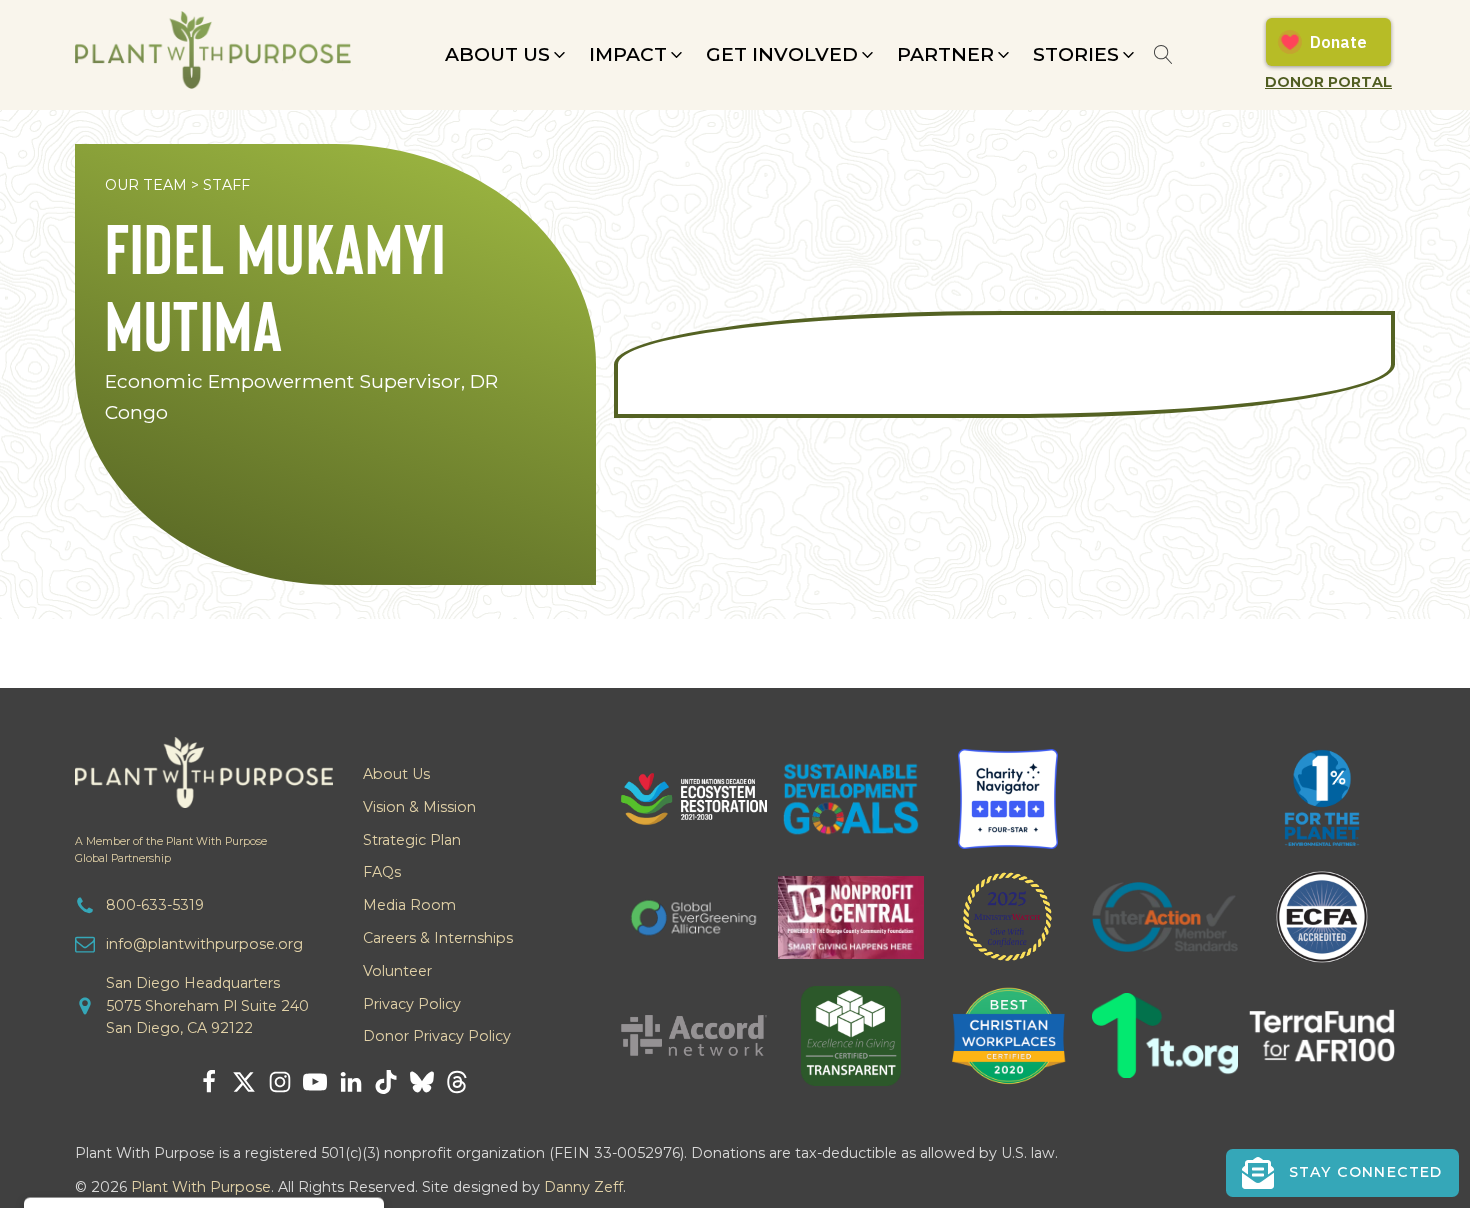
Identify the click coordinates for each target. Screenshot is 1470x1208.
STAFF (226, 185)
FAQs (382, 872)
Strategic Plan (412, 840)
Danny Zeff (583, 1187)
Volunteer (397, 971)
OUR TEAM (146, 185)
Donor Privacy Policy (437, 1036)
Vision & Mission (419, 807)
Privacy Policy (412, 1004)
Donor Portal (1328, 82)
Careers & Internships (438, 938)
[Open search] (1163, 54)
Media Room (409, 905)
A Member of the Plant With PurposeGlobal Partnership (171, 850)
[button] (507, 55)
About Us (396, 774)
